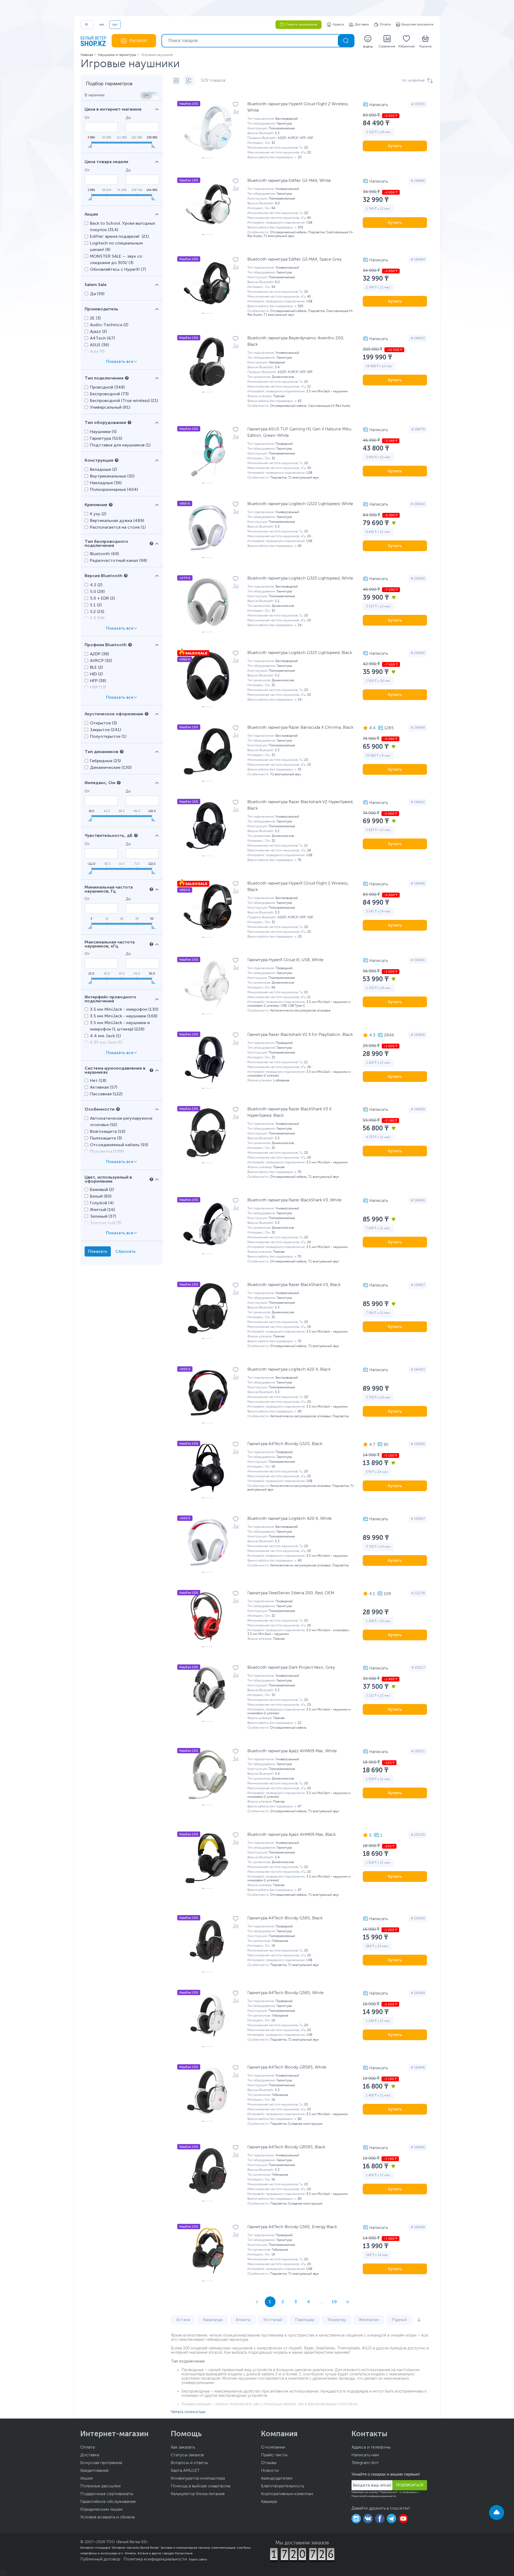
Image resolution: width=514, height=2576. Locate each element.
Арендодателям (277, 2479)
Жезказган (369, 2320)
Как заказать (183, 2447)
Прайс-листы (274, 2455)
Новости (270, 2471)
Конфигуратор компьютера (198, 2479)
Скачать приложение (301, 25)
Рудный (399, 2320)
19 (334, 2302)
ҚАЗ (102, 25)
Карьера (269, 2502)
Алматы (243, 2320)
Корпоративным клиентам (287, 2494)
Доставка (362, 25)
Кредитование (95, 2471)
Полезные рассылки (100, 2486)
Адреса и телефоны (371, 2447)
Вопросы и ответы (189, 2463)
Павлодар (305, 2320)
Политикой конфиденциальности (374, 2496)
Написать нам (365, 2455)
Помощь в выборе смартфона (201, 2486)
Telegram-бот (365, 2463)
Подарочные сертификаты (107, 2494)
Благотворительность (283, 2486)
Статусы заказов (187, 2455)
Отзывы (269, 2463)
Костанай (273, 2320)
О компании (273, 2447)
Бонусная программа (417, 25)
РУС (115, 25)
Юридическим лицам (101, 2510)
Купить (395, 146)
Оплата (385, 25)
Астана (183, 2320)
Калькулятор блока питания (198, 2494)
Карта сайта (198, 2559)
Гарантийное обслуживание (108, 2502)
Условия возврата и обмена (107, 2517)
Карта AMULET (185, 2471)
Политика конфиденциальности (155, 2559)
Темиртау (337, 2320)
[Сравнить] (236, 112)
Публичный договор (100, 2559)
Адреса (338, 25)
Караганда (213, 2320)
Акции (86, 2479)
